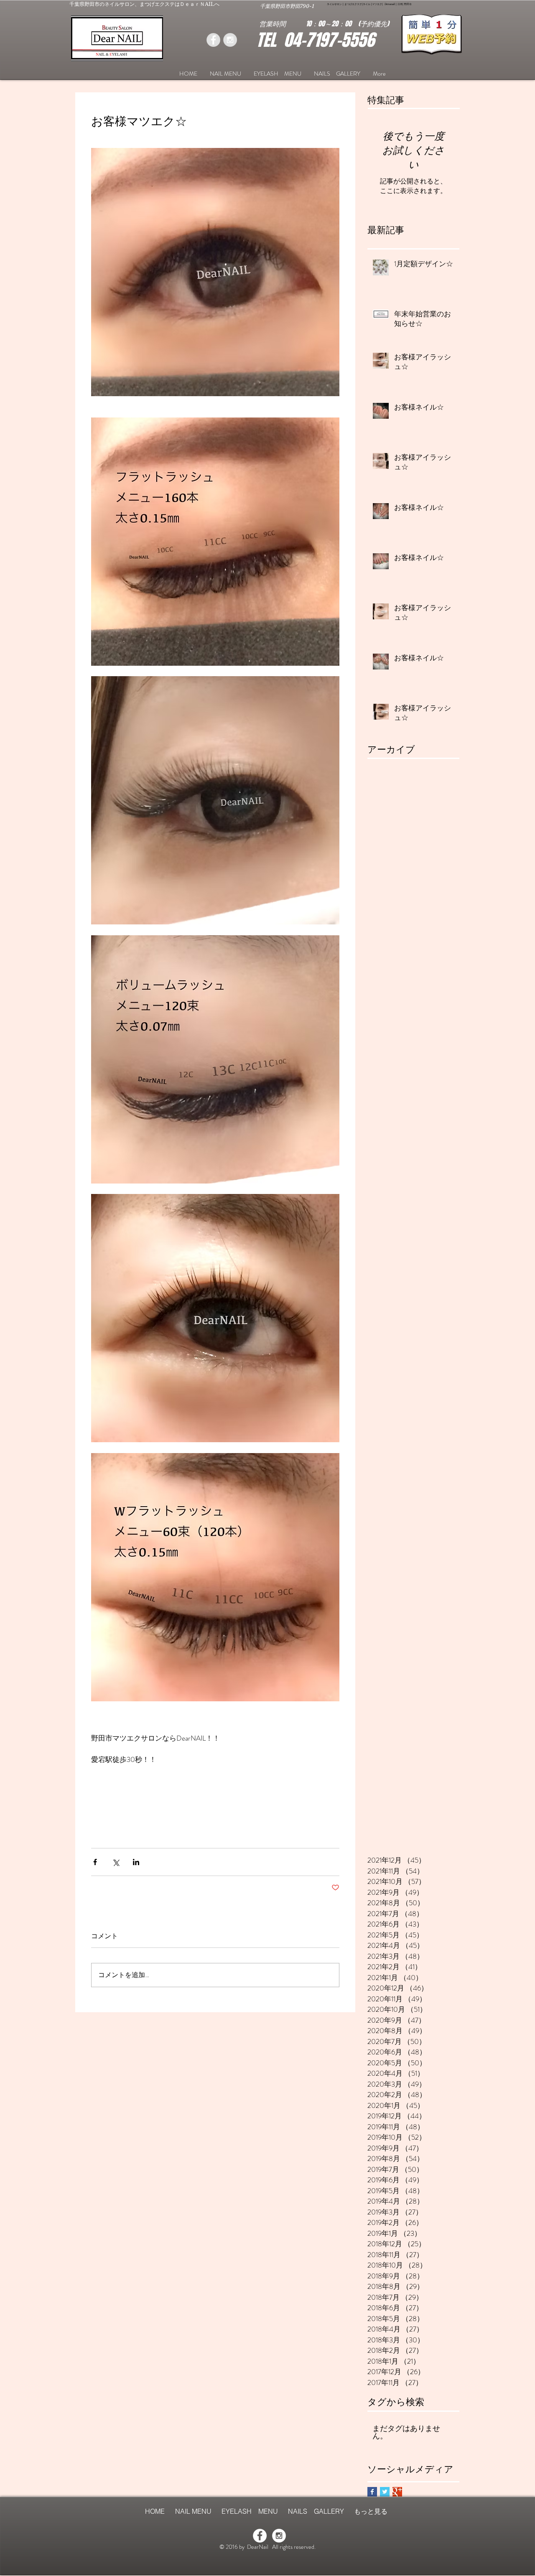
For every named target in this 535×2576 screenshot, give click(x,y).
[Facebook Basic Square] (372, 2492)
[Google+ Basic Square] (397, 2492)
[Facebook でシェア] (95, 1862)
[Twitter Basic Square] (385, 2492)
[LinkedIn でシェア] (136, 1862)
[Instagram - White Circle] (279, 2536)
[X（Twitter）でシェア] (116, 1862)
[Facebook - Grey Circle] (213, 40)
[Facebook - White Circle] (260, 2536)
